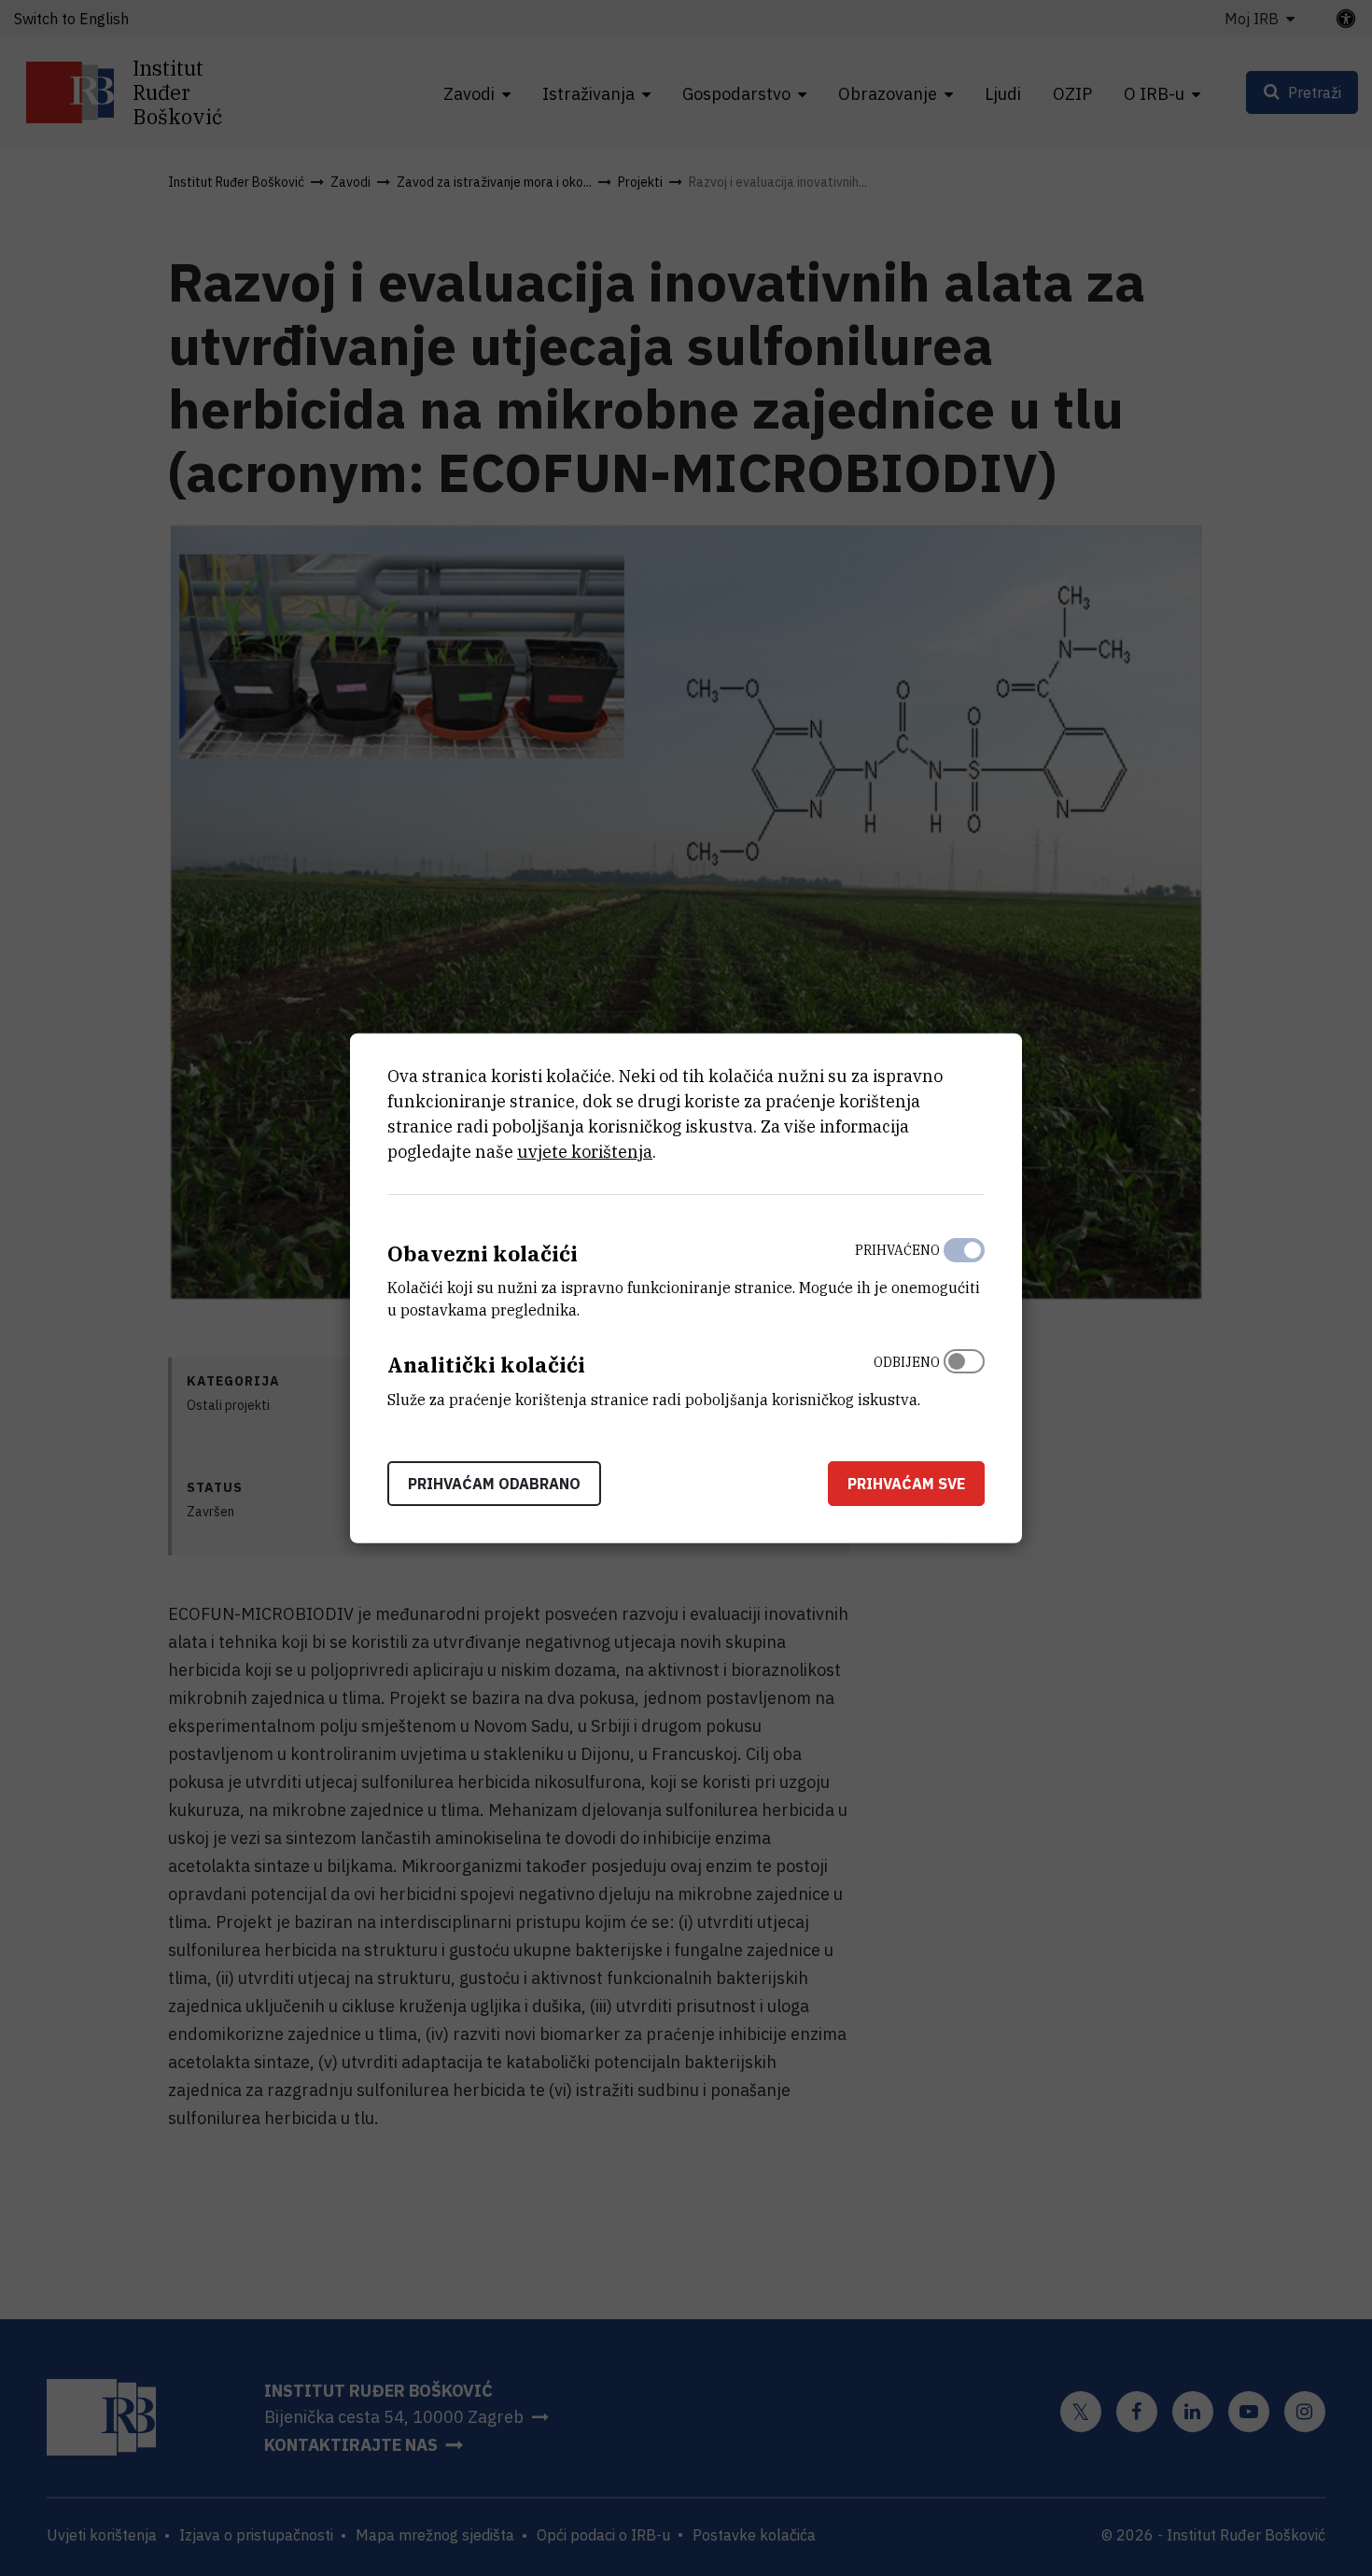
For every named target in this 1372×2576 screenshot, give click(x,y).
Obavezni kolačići (483, 1253)
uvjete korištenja (585, 1151)
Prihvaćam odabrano (494, 1484)
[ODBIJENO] (964, 1376)
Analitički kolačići (486, 1365)
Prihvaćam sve (906, 1484)
